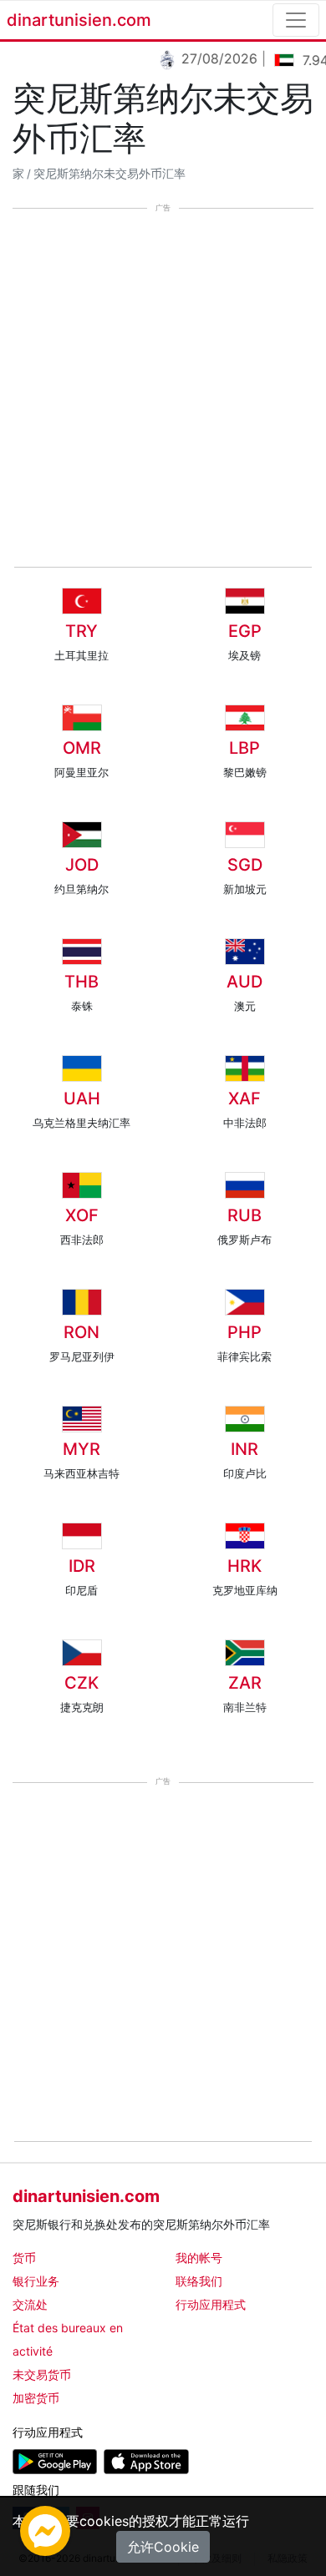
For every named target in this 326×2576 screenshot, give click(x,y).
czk (81, 1683)
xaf (244, 1099)
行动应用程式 (211, 2304)
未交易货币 (42, 2374)
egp (245, 631)
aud (244, 982)
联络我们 (199, 2281)
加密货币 (36, 2398)
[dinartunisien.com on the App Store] (146, 2460)
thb (81, 982)
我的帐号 (199, 2258)
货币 (24, 2258)
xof (82, 1215)
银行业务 (36, 2281)
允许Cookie (163, 2547)
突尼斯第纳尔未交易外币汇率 (110, 174)
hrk (244, 1566)
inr (244, 1449)
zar (245, 1683)
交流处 (30, 2304)
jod (82, 865)
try (81, 631)
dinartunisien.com (79, 20)
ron (81, 1332)
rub (244, 1215)
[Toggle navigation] (296, 20)
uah (82, 1099)
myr (81, 1449)
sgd (245, 865)
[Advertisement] (163, 389)
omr (82, 748)
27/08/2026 (212, 58)
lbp (244, 748)
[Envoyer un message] (45, 2529)
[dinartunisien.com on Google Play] (55, 2460)
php (244, 1332)
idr (82, 1566)
